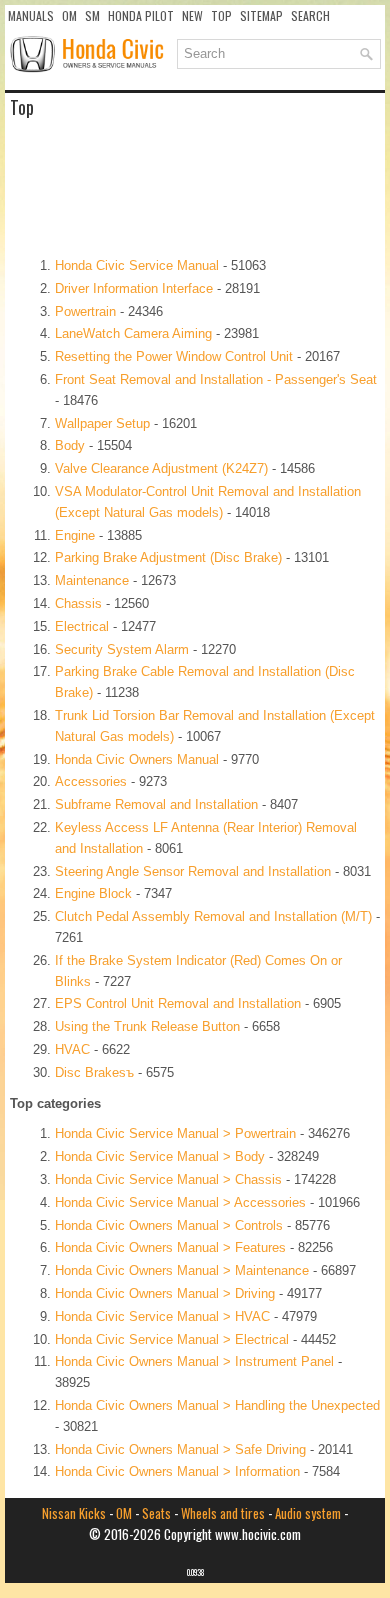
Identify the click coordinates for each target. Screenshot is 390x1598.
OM (69, 15)
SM (92, 15)
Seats (156, 1513)
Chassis (78, 603)
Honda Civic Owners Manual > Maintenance (182, 1270)
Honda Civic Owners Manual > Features (170, 1247)
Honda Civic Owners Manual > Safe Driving (180, 1449)
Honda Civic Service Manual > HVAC (162, 1316)
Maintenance (92, 580)
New (192, 15)
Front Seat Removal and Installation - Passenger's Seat (216, 379)
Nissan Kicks (74, 1513)
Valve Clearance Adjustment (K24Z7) (161, 468)
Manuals (31, 15)
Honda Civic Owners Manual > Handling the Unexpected (217, 1405)
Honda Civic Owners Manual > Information (177, 1471)
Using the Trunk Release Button (147, 1026)
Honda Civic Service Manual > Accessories (180, 1202)
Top (221, 15)
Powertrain (85, 311)
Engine (75, 535)
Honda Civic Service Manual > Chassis (168, 1179)
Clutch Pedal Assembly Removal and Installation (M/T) (213, 916)
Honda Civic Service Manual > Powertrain (175, 1133)
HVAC (72, 1049)
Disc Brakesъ (94, 1072)
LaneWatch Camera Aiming (133, 333)
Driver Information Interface (134, 288)
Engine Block (93, 893)
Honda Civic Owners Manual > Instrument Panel (194, 1361)
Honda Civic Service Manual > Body (160, 1156)
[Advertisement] (195, 186)
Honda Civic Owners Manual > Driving (165, 1293)
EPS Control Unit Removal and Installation (178, 1003)
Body (70, 445)
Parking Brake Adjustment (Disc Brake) (168, 557)
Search (310, 15)
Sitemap (261, 15)
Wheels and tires (223, 1513)
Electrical (82, 626)
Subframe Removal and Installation (156, 804)
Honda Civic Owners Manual (137, 759)
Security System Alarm (122, 649)
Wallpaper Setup (102, 423)
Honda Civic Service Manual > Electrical (172, 1339)
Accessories (91, 781)
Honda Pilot (141, 15)
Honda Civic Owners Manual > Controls (169, 1225)
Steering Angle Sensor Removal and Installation (193, 871)
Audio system (308, 1513)
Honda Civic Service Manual (137, 265)
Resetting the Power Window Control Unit (174, 356)
